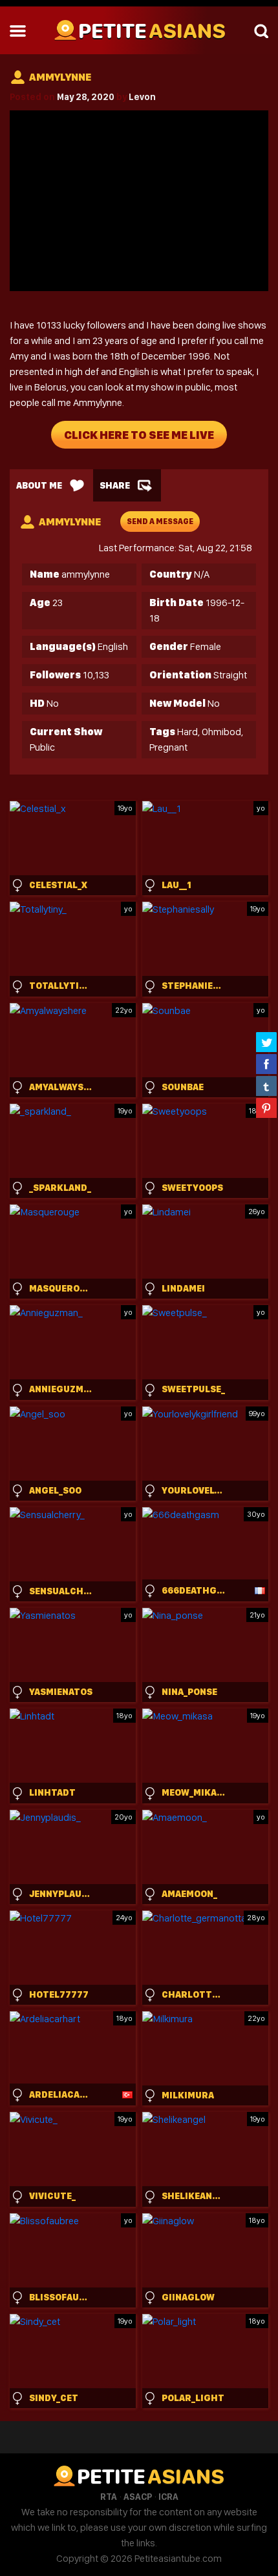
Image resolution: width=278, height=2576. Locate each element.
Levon (142, 97)
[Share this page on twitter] (266, 1042)
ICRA (168, 2497)
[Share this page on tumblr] (266, 1086)
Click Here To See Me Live (139, 435)
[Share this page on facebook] (266, 1064)
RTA (109, 2497)
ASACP (138, 2497)
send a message (160, 522)
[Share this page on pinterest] (266, 1108)
